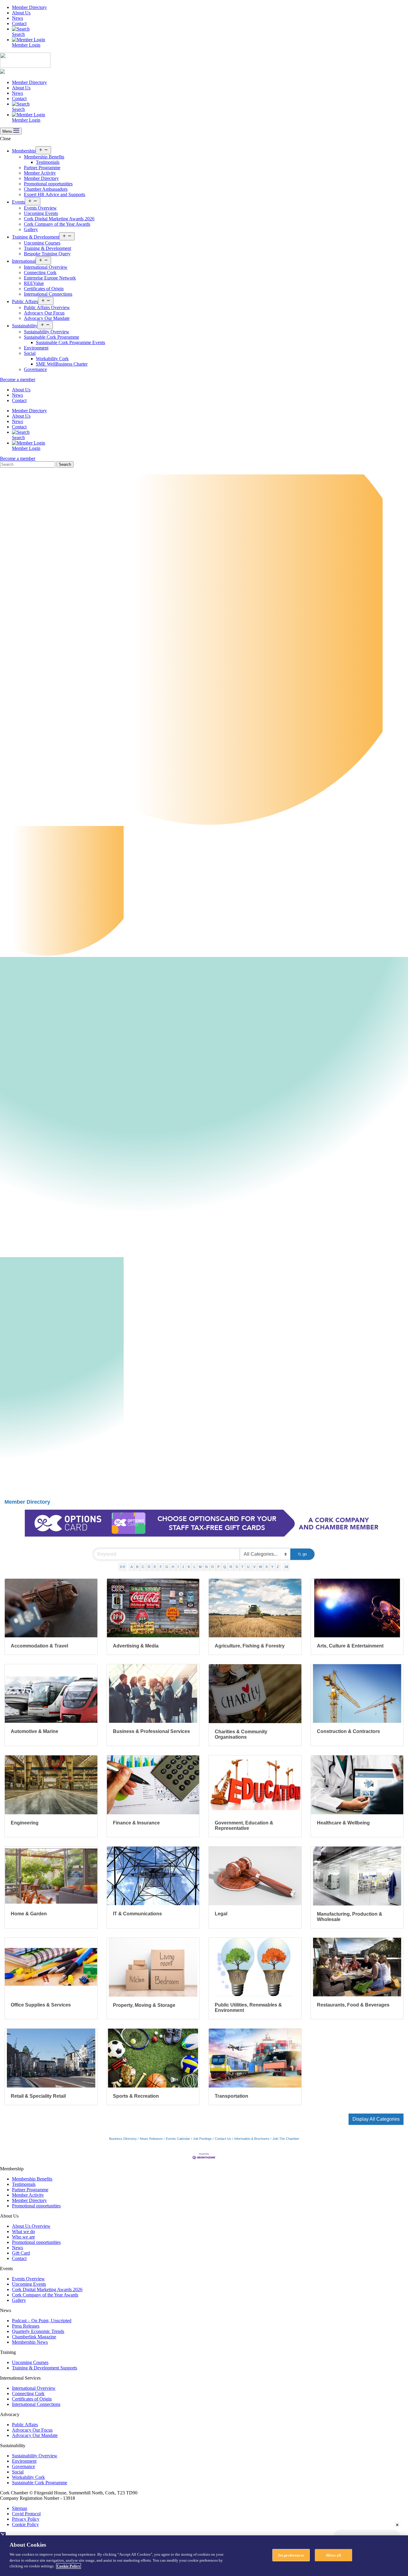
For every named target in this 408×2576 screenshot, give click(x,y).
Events (18, 202)
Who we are (23, 2237)
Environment (36, 348)
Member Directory (29, 7)
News (17, 18)
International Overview (46, 267)
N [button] (206, 1567)
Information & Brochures (252, 2139)
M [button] (200, 1567)
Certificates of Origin (44, 289)
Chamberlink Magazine (34, 2337)
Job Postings (202, 2139)
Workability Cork (52, 359)
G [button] (167, 1567)
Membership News (30, 2342)
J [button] (183, 1567)
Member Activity (40, 173)
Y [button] (272, 1567)
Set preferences (291, 2555)
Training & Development (36, 237)
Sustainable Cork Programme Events (70, 342)
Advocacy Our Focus (44, 313)
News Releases (151, 2139)
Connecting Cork (40, 272)
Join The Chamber (286, 2139)
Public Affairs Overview (47, 307)
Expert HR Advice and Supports (55, 194)
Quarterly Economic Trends (38, 2331)
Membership (24, 151)
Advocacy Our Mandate (47, 318)
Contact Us (223, 2139)
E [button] (155, 1567)
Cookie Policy (25, 2524)
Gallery (31, 229)
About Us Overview (31, 2226)
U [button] (248, 1567)
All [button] (286, 1567)
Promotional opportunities (48, 184)
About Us (21, 13)
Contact (19, 23)
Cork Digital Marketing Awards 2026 (59, 219)
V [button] (254, 1567)
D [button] (149, 1567)
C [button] (143, 1567)
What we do (23, 2231)
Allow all (333, 2555)
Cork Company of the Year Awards (57, 224)
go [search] (305, 1554)
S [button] (237, 1567)
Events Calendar (178, 2139)
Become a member (18, 380)
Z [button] (278, 1567)
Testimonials (48, 162)
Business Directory (123, 2139)
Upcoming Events (41, 213)
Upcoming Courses (42, 243)
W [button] (260, 1567)
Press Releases (26, 2326)
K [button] (189, 1567)
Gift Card (21, 2253)
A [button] (132, 1567)
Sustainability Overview (47, 332)
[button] (376, 2119)
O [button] (213, 1567)
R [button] (231, 1567)
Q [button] (225, 1567)
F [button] (161, 1567)
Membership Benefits (44, 157)
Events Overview (40, 208)
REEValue (34, 283)
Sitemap (20, 2508)
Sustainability (25, 326)
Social (30, 353)
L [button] (194, 1567)
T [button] (242, 1567)
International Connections (48, 294)
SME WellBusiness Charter (62, 364)
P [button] (218, 1567)
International (24, 261)
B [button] (137, 1567)
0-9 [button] (122, 1567)
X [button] (267, 1567)
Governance (35, 369)
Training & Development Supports (45, 2368)
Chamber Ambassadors (46, 189)
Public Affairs (25, 301)
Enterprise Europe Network (50, 278)
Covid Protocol (26, 2514)
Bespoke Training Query (47, 254)
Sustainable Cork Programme (52, 337)
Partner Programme (42, 168)
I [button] (178, 1567)
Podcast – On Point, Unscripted (42, 2321)
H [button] (173, 1567)
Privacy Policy (26, 2519)
